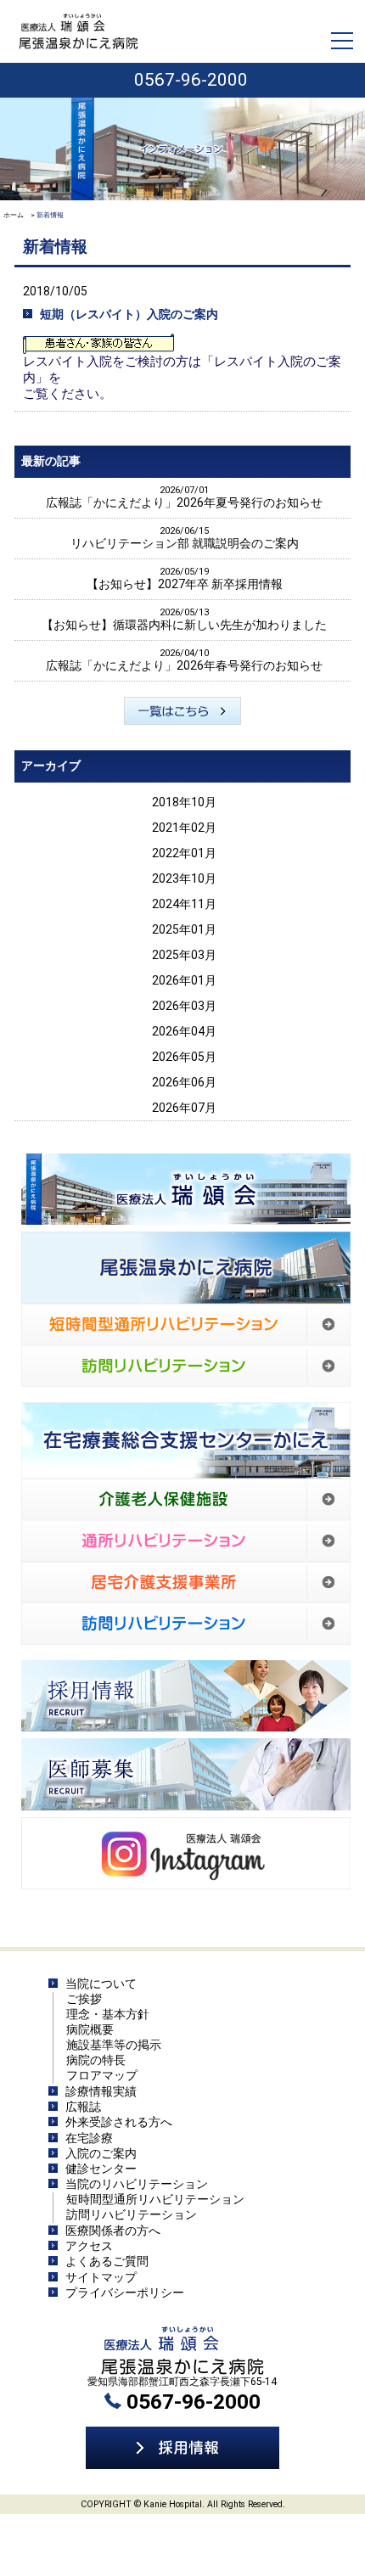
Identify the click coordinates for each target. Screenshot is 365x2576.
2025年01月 (184, 929)
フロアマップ (102, 2075)
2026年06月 (184, 1082)
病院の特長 (96, 2060)
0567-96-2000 (191, 80)
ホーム (14, 215)
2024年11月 (184, 904)
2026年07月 (184, 1108)
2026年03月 (184, 1006)
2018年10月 (184, 802)
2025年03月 (184, 955)
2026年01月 (184, 980)
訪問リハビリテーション (132, 2214)
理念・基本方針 (108, 2014)
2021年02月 (184, 828)
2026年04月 (184, 1031)
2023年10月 (184, 878)
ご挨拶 (84, 1999)
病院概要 (90, 2029)
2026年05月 (184, 1057)
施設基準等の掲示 (114, 2045)
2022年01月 (184, 853)
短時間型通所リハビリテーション (155, 2199)
